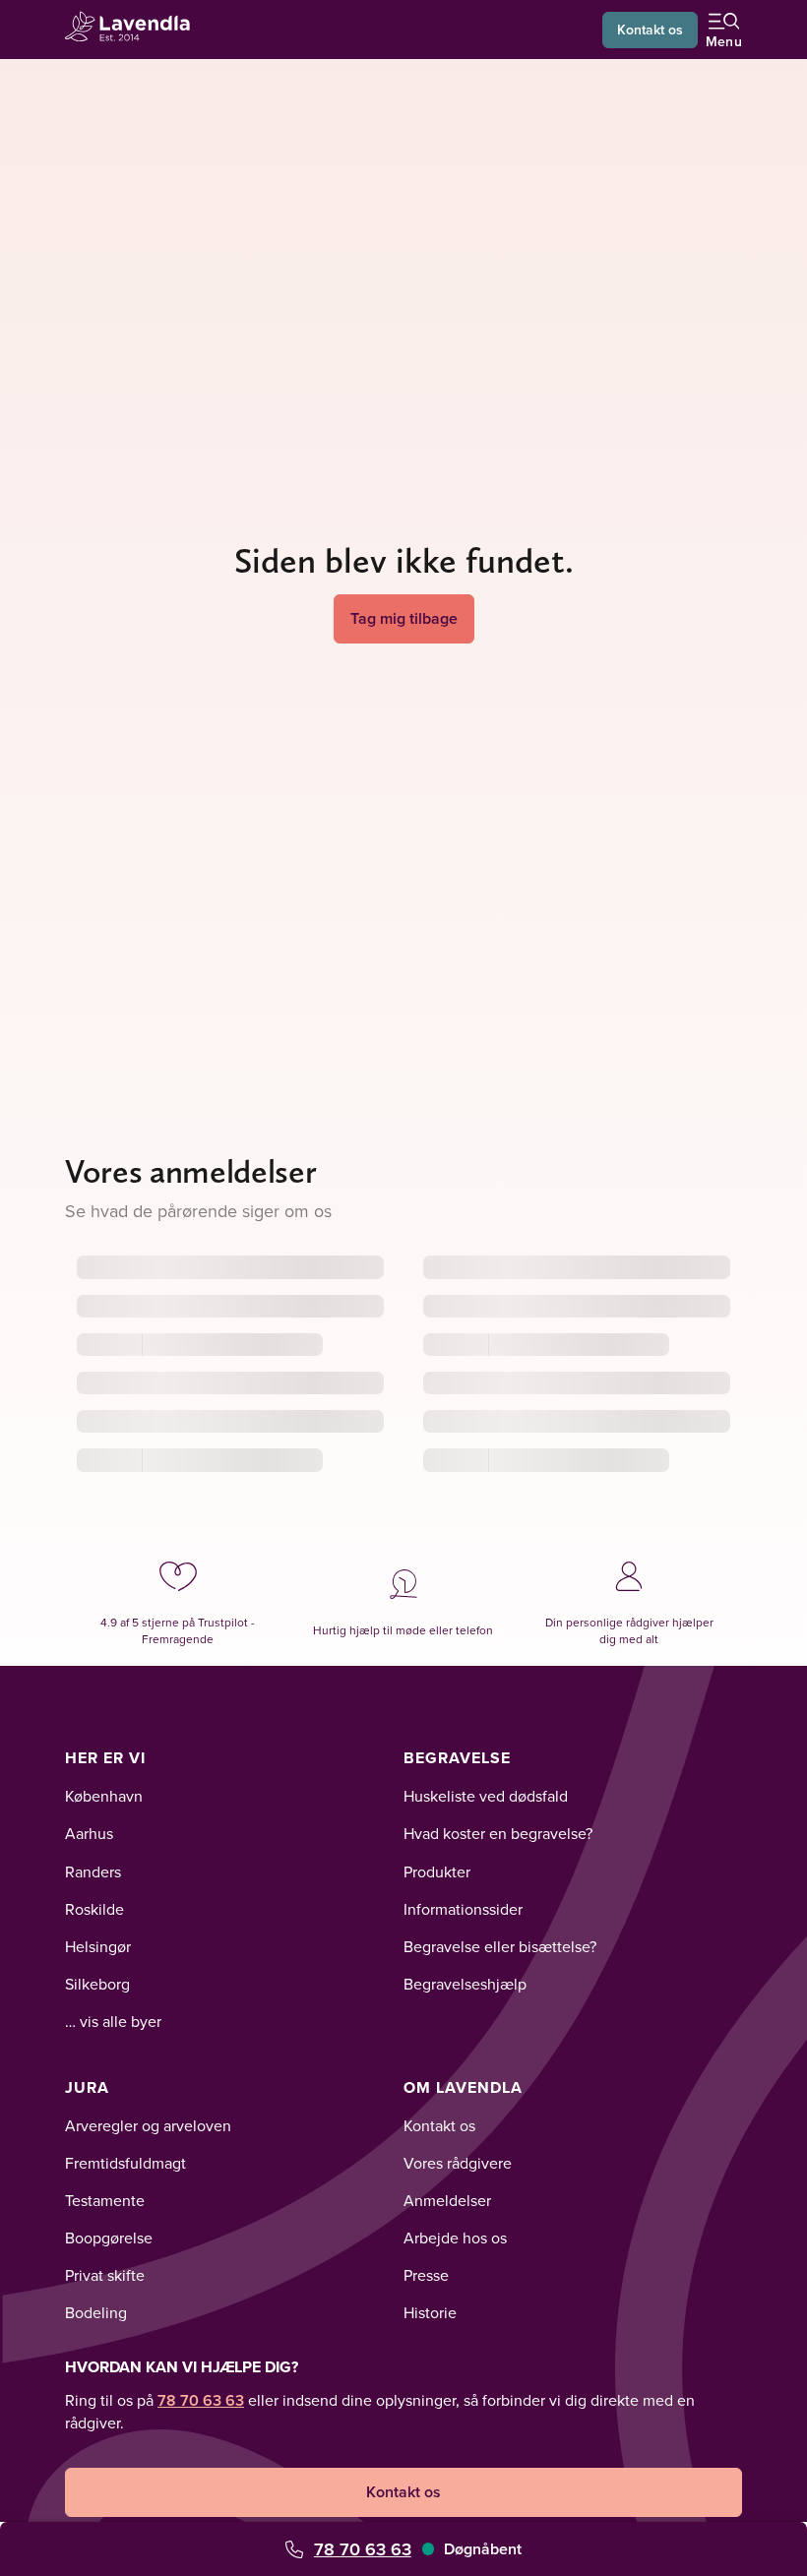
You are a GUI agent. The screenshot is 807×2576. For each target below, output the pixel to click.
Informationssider (463, 1909)
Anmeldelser (447, 2200)
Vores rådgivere (458, 2163)
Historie (430, 2312)
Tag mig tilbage (404, 618)
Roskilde (94, 1909)
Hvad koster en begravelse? (498, 1833)
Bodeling (96, 2312)
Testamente (105, 2200)
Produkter (437, 1871)
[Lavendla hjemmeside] (134, 29)
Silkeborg (97, 1984)
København (104, 1796)
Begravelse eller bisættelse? (500, 1946)
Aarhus (89, 1833)
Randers (93, 1871)
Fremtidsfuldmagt (125, 2163)
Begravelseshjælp (465, 1984)
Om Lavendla (463, 2087)
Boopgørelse (109, 2238)
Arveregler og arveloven (148, 2125)
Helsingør (98, 1946)
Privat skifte (105, 2275)
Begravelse (457, 1758)
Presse (426, 2275)
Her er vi (105, 1758)
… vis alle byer (113, 2021)
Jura (87, 2087)
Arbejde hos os (455, 2238)
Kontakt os (650, 30)
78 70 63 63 (363, 2549)
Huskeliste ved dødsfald (486, 1796)
